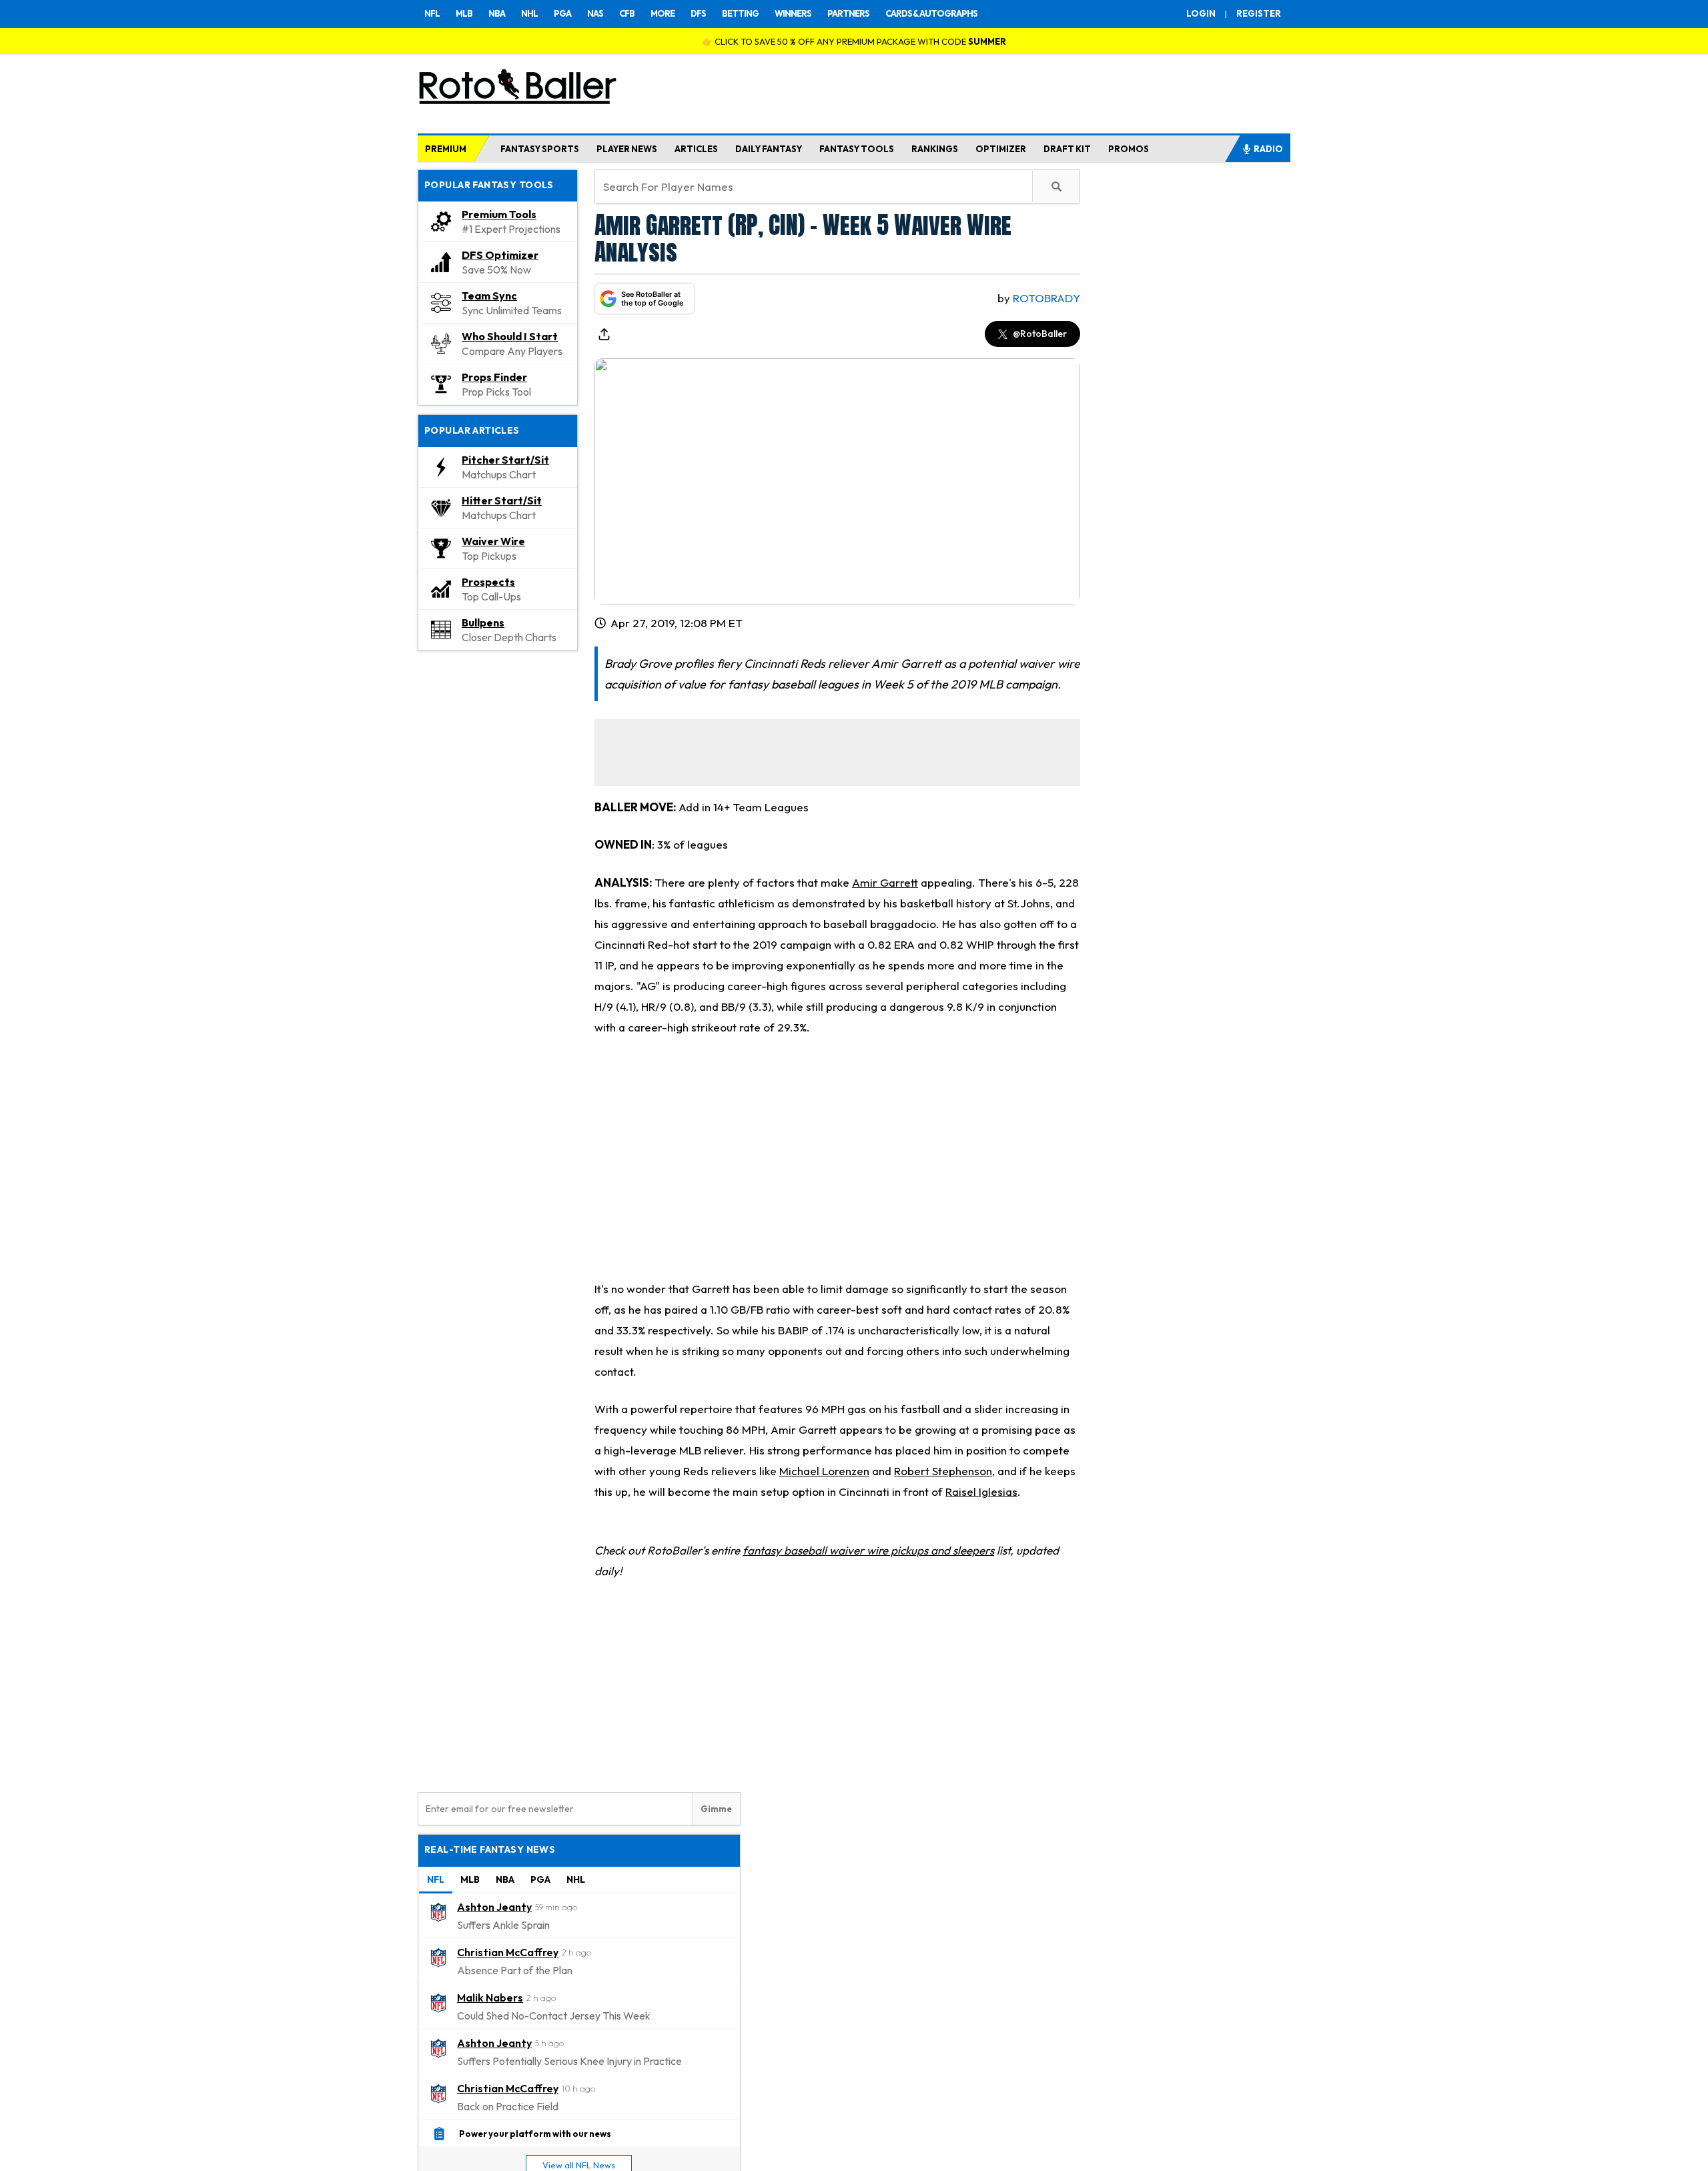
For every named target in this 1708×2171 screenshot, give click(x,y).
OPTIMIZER (1001, 149)
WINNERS (793, 13)
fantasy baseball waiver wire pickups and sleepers (868, 1550)
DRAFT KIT (1067, 149)
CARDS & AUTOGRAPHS (931, 13)
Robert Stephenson (943, 1471)
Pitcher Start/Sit (505, 460)
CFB (627, 13)
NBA (497, 13)
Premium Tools (499, 214)
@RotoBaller (1040, 334)
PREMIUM (446, 149)
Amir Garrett (885, 882)
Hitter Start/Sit (502, 500)
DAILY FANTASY (769, 149)
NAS (595, 13)
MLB (464, 13)
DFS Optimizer (500, 255)
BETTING (740, 13)
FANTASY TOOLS (857, 149)
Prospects (488, 582)
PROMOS (1129, 149)
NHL (529, 13)
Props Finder (494, 377)
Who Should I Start (510, 336)
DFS (698, 13)
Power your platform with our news (535, 2134)
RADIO (1268, 149)
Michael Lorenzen (824, 1471)
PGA (562, 13)
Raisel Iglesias (981, 1491)
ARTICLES (696, 149)
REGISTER (1259, 13)
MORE (663, 13)
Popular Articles (472, 430)
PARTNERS (848, 13)
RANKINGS (935, 149)
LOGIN (1201, 13)
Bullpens (483, 622)
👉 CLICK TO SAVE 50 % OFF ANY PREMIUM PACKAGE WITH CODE (854, 41)
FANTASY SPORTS (540, 149)
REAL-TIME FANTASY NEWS (490, 1849)
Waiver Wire (493, 541)
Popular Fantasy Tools (489, 185)
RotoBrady (1046, 298)
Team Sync (489, 296)
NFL (432, 13)
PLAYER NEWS (627, 149)
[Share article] (604, 334)
